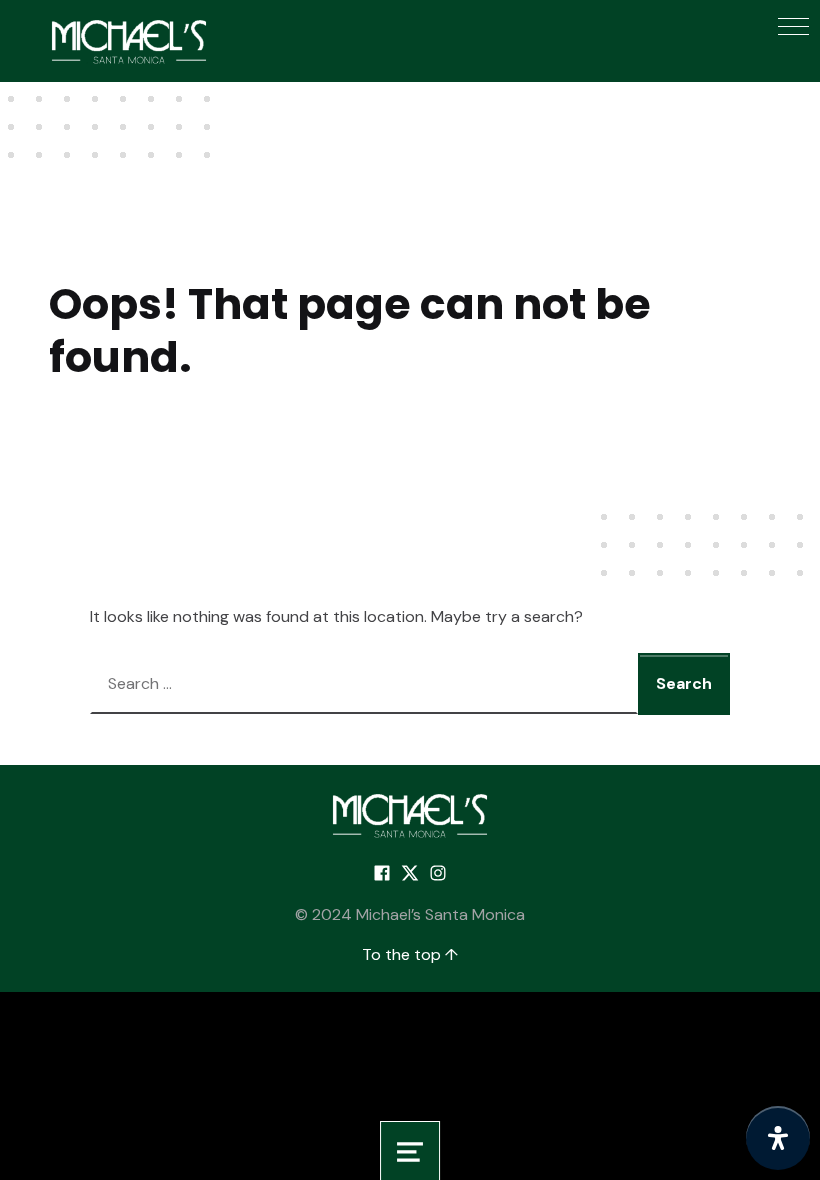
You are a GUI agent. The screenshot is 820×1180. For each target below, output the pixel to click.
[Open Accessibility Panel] (778, 1138)
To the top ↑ (410, 954)
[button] (793, 26)
